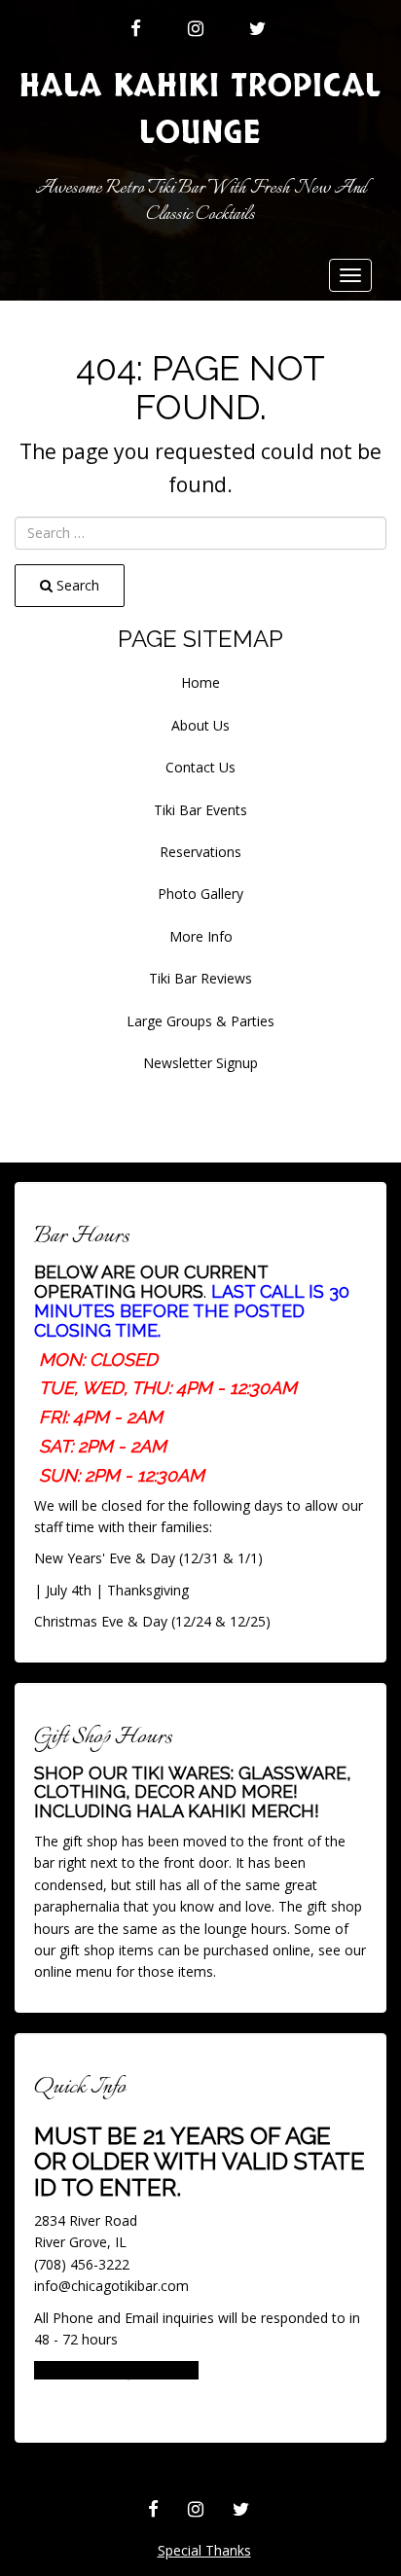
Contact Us (200, 767)
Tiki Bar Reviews (200, 978)
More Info (201, 936)
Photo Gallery (200, 894)
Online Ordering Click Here (116, 2370)
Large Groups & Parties (200, 1021)
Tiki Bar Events (200, 810)
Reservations (200, 852)
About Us (200, 725)
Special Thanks (204, 2550)
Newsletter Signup (200, 1063)
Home (200, 682)
